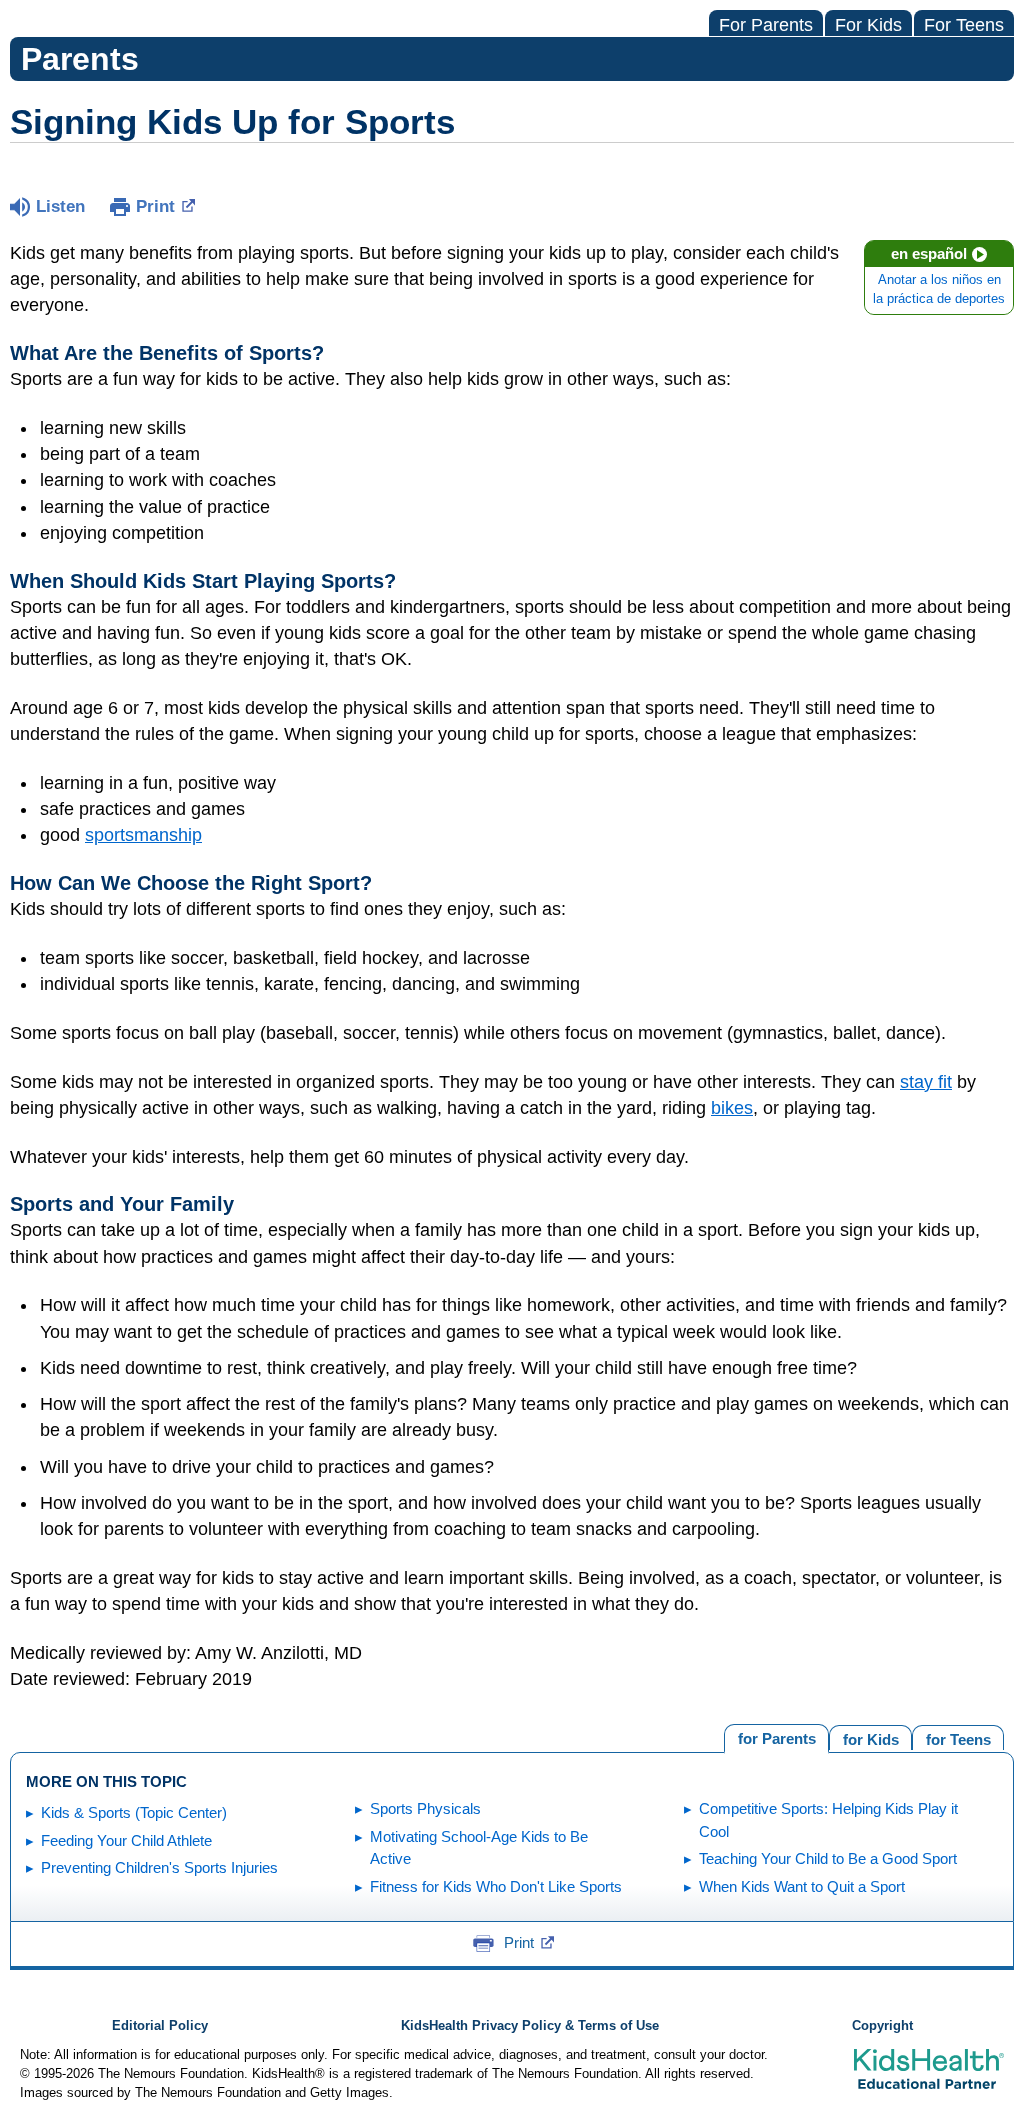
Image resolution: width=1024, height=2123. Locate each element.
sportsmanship (143, 835)
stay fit (926, 1082)
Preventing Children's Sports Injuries (159, 1867)
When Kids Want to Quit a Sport (802, 1886)
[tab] (958, 1737)
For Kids (868, 25)
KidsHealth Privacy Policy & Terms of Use (530, 2026)
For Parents (766, 25)
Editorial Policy (160, 2026)
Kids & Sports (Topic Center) (134, 1812)
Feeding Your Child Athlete (126, 1840)
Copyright (882, 2026)
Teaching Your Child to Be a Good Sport (828, 1858)
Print (155, 206)
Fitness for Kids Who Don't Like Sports (496, 1886)
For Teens (964, 25)
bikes (732, 1108)
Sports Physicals (425, 1808)
